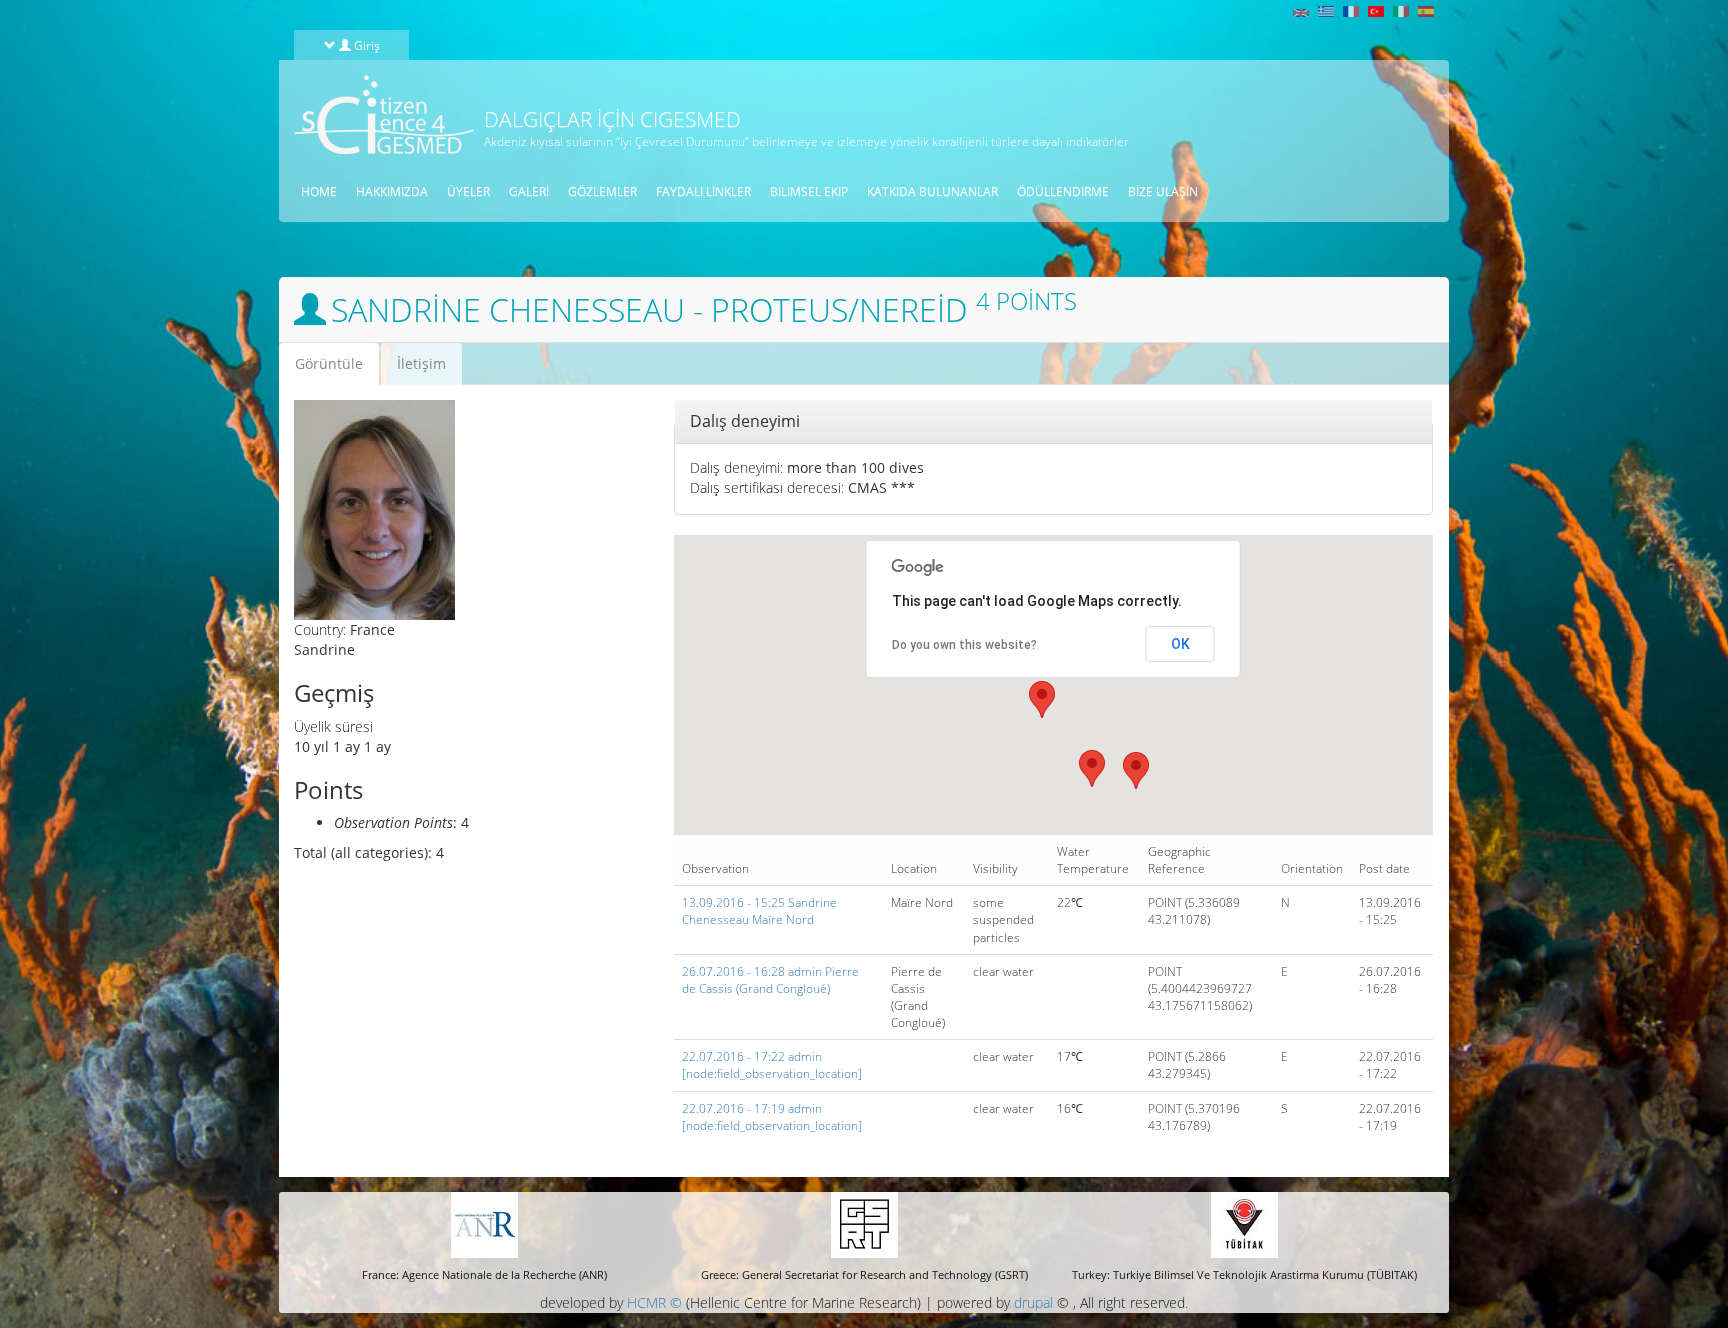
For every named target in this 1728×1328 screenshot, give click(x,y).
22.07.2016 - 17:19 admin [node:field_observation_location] (772, 1117)
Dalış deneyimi (745, 421)
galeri (529, 191)
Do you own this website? (964, 645)
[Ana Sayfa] (376, 114)
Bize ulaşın (1163, 191)
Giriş (365, 45)
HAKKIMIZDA (392, 191)
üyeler (468, 191)
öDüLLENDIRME (1063, 191)
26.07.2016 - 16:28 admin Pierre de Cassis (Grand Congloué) (770, 980)
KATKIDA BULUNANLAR (932, 191)
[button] (1042, 699)
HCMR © (654, 1302)
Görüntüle (337, 369)
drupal (1033, 1302)
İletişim (421, 363)
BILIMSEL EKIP (809, 191)
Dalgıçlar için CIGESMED (612, 119)
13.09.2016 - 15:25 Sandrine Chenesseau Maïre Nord (759, 911)
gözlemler (602, 191)
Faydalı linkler (703, 191)
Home (319, 191)
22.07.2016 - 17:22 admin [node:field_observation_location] (772, 1065)
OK (1180, 644)
